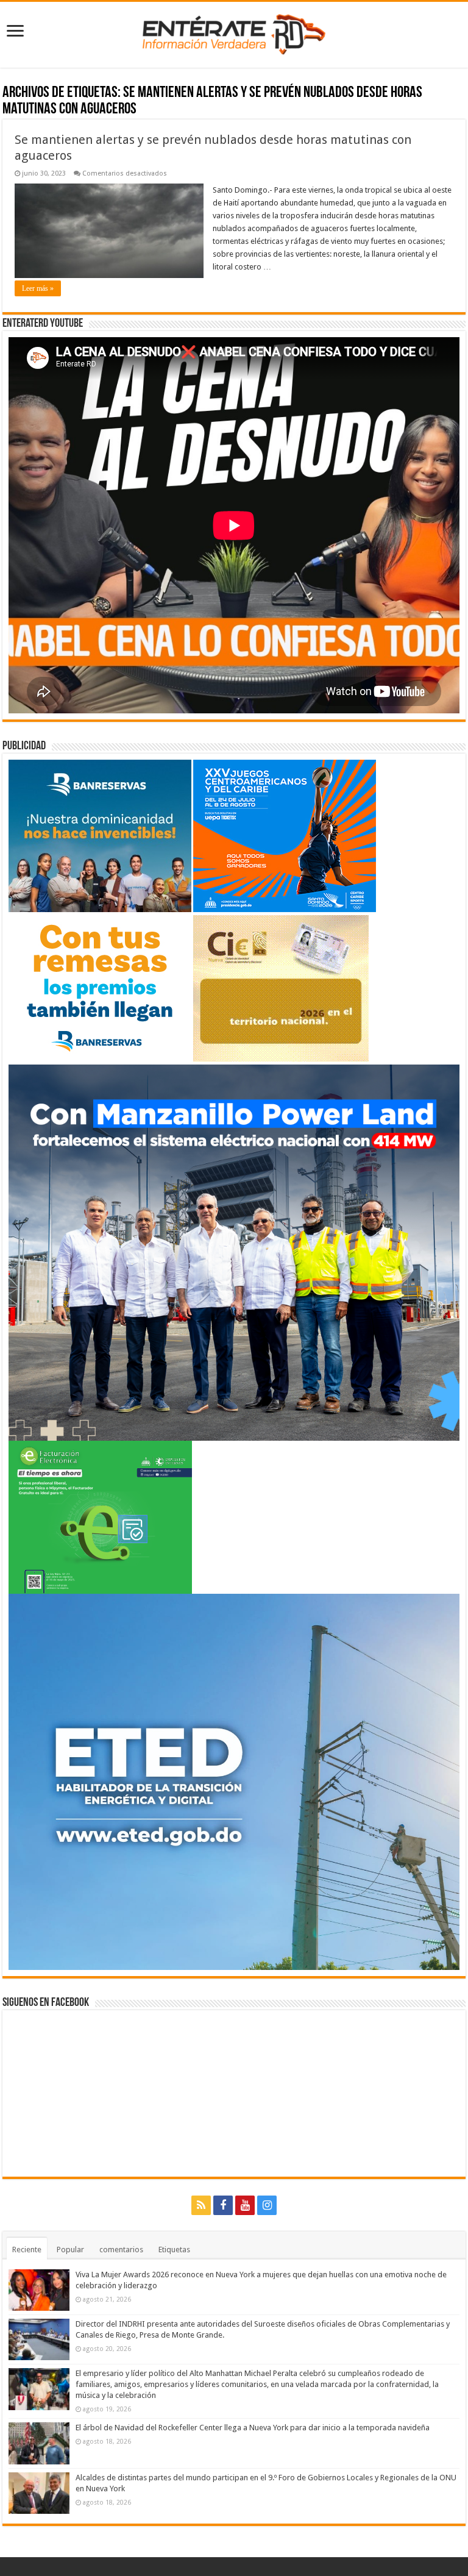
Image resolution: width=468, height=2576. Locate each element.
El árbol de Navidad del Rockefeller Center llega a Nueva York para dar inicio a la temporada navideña (253, 2428)
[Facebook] (223, 2205)
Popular (70, 2250)
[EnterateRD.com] (234, 32)
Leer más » (38, 288)
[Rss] (201, 2205)
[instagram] (267, 2205)
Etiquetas (174, 2250)
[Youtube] (245, 2205)
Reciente (27, 2250)
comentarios (121, 2250)
